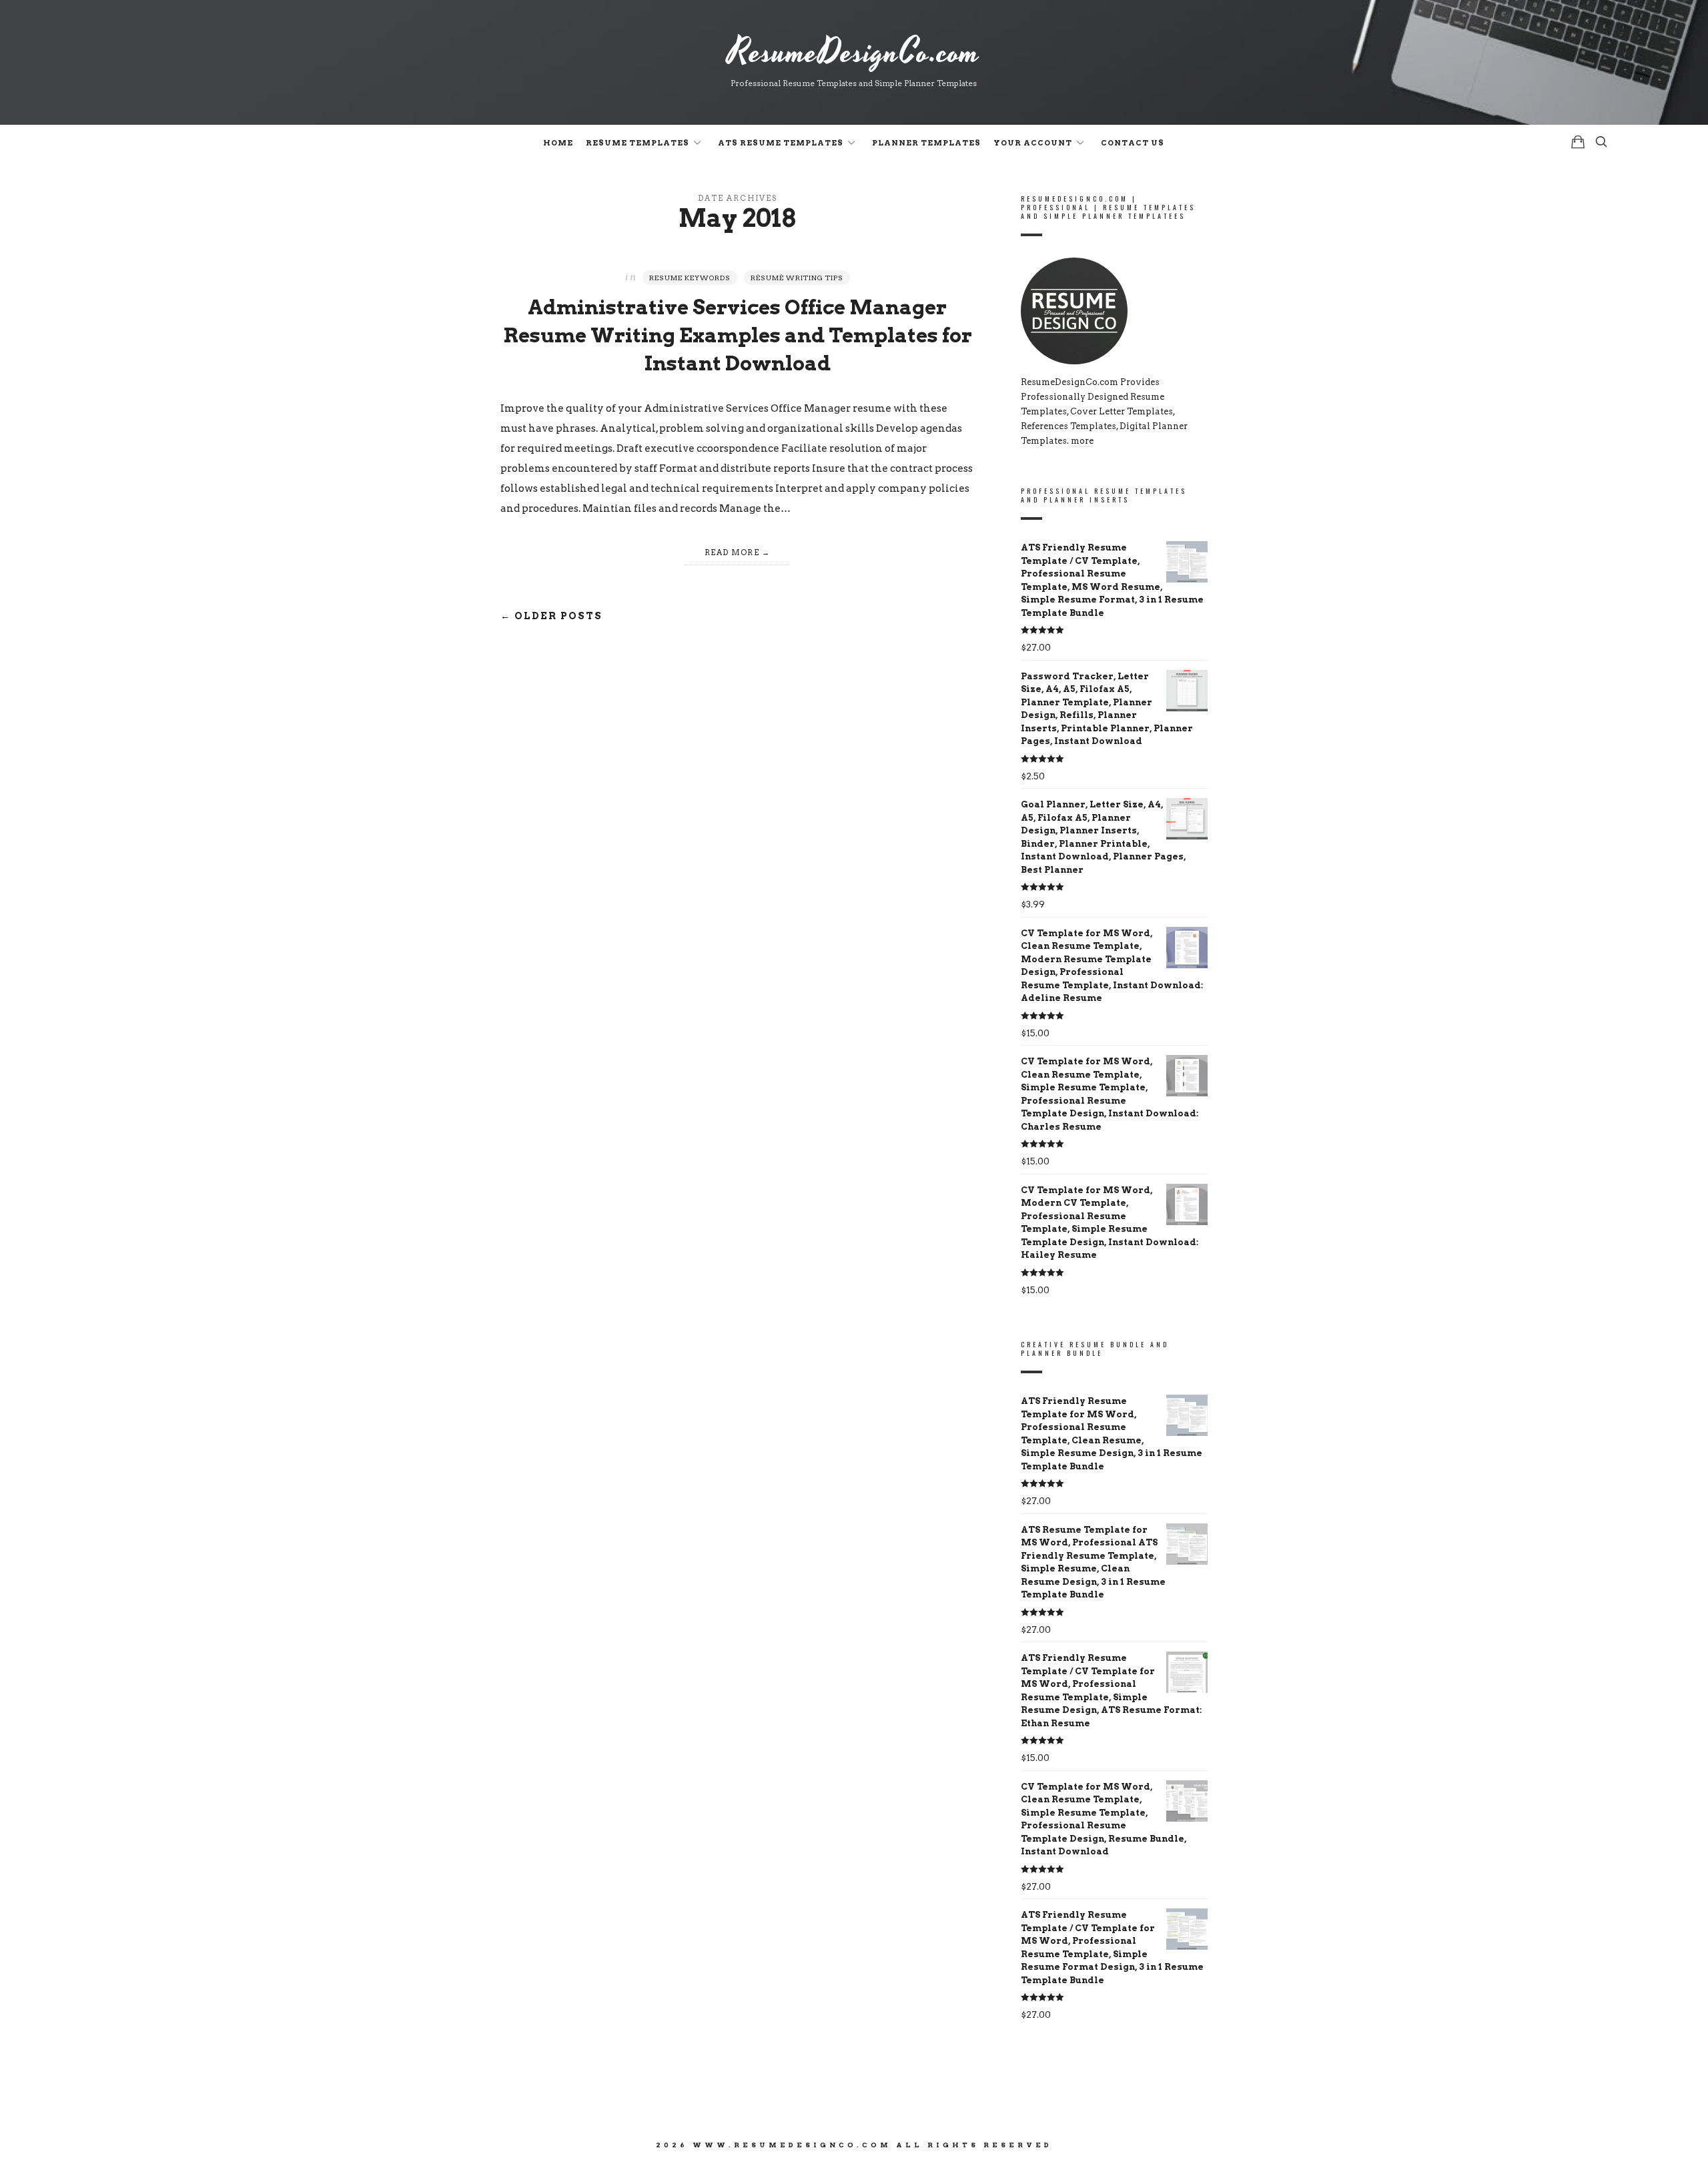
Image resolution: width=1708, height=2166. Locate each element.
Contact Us (1133, 143)
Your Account (1033, 143)
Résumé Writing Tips (797, 278)
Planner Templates (926, 143)
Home (558, 143)
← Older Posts (551, 616)
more (1082, 441)
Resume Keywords (690, 278)
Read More (732, 553)
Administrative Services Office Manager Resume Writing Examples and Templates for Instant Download (738, 335)
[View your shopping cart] (1578, 142)
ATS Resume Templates (781, 143)
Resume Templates (637, 143)
